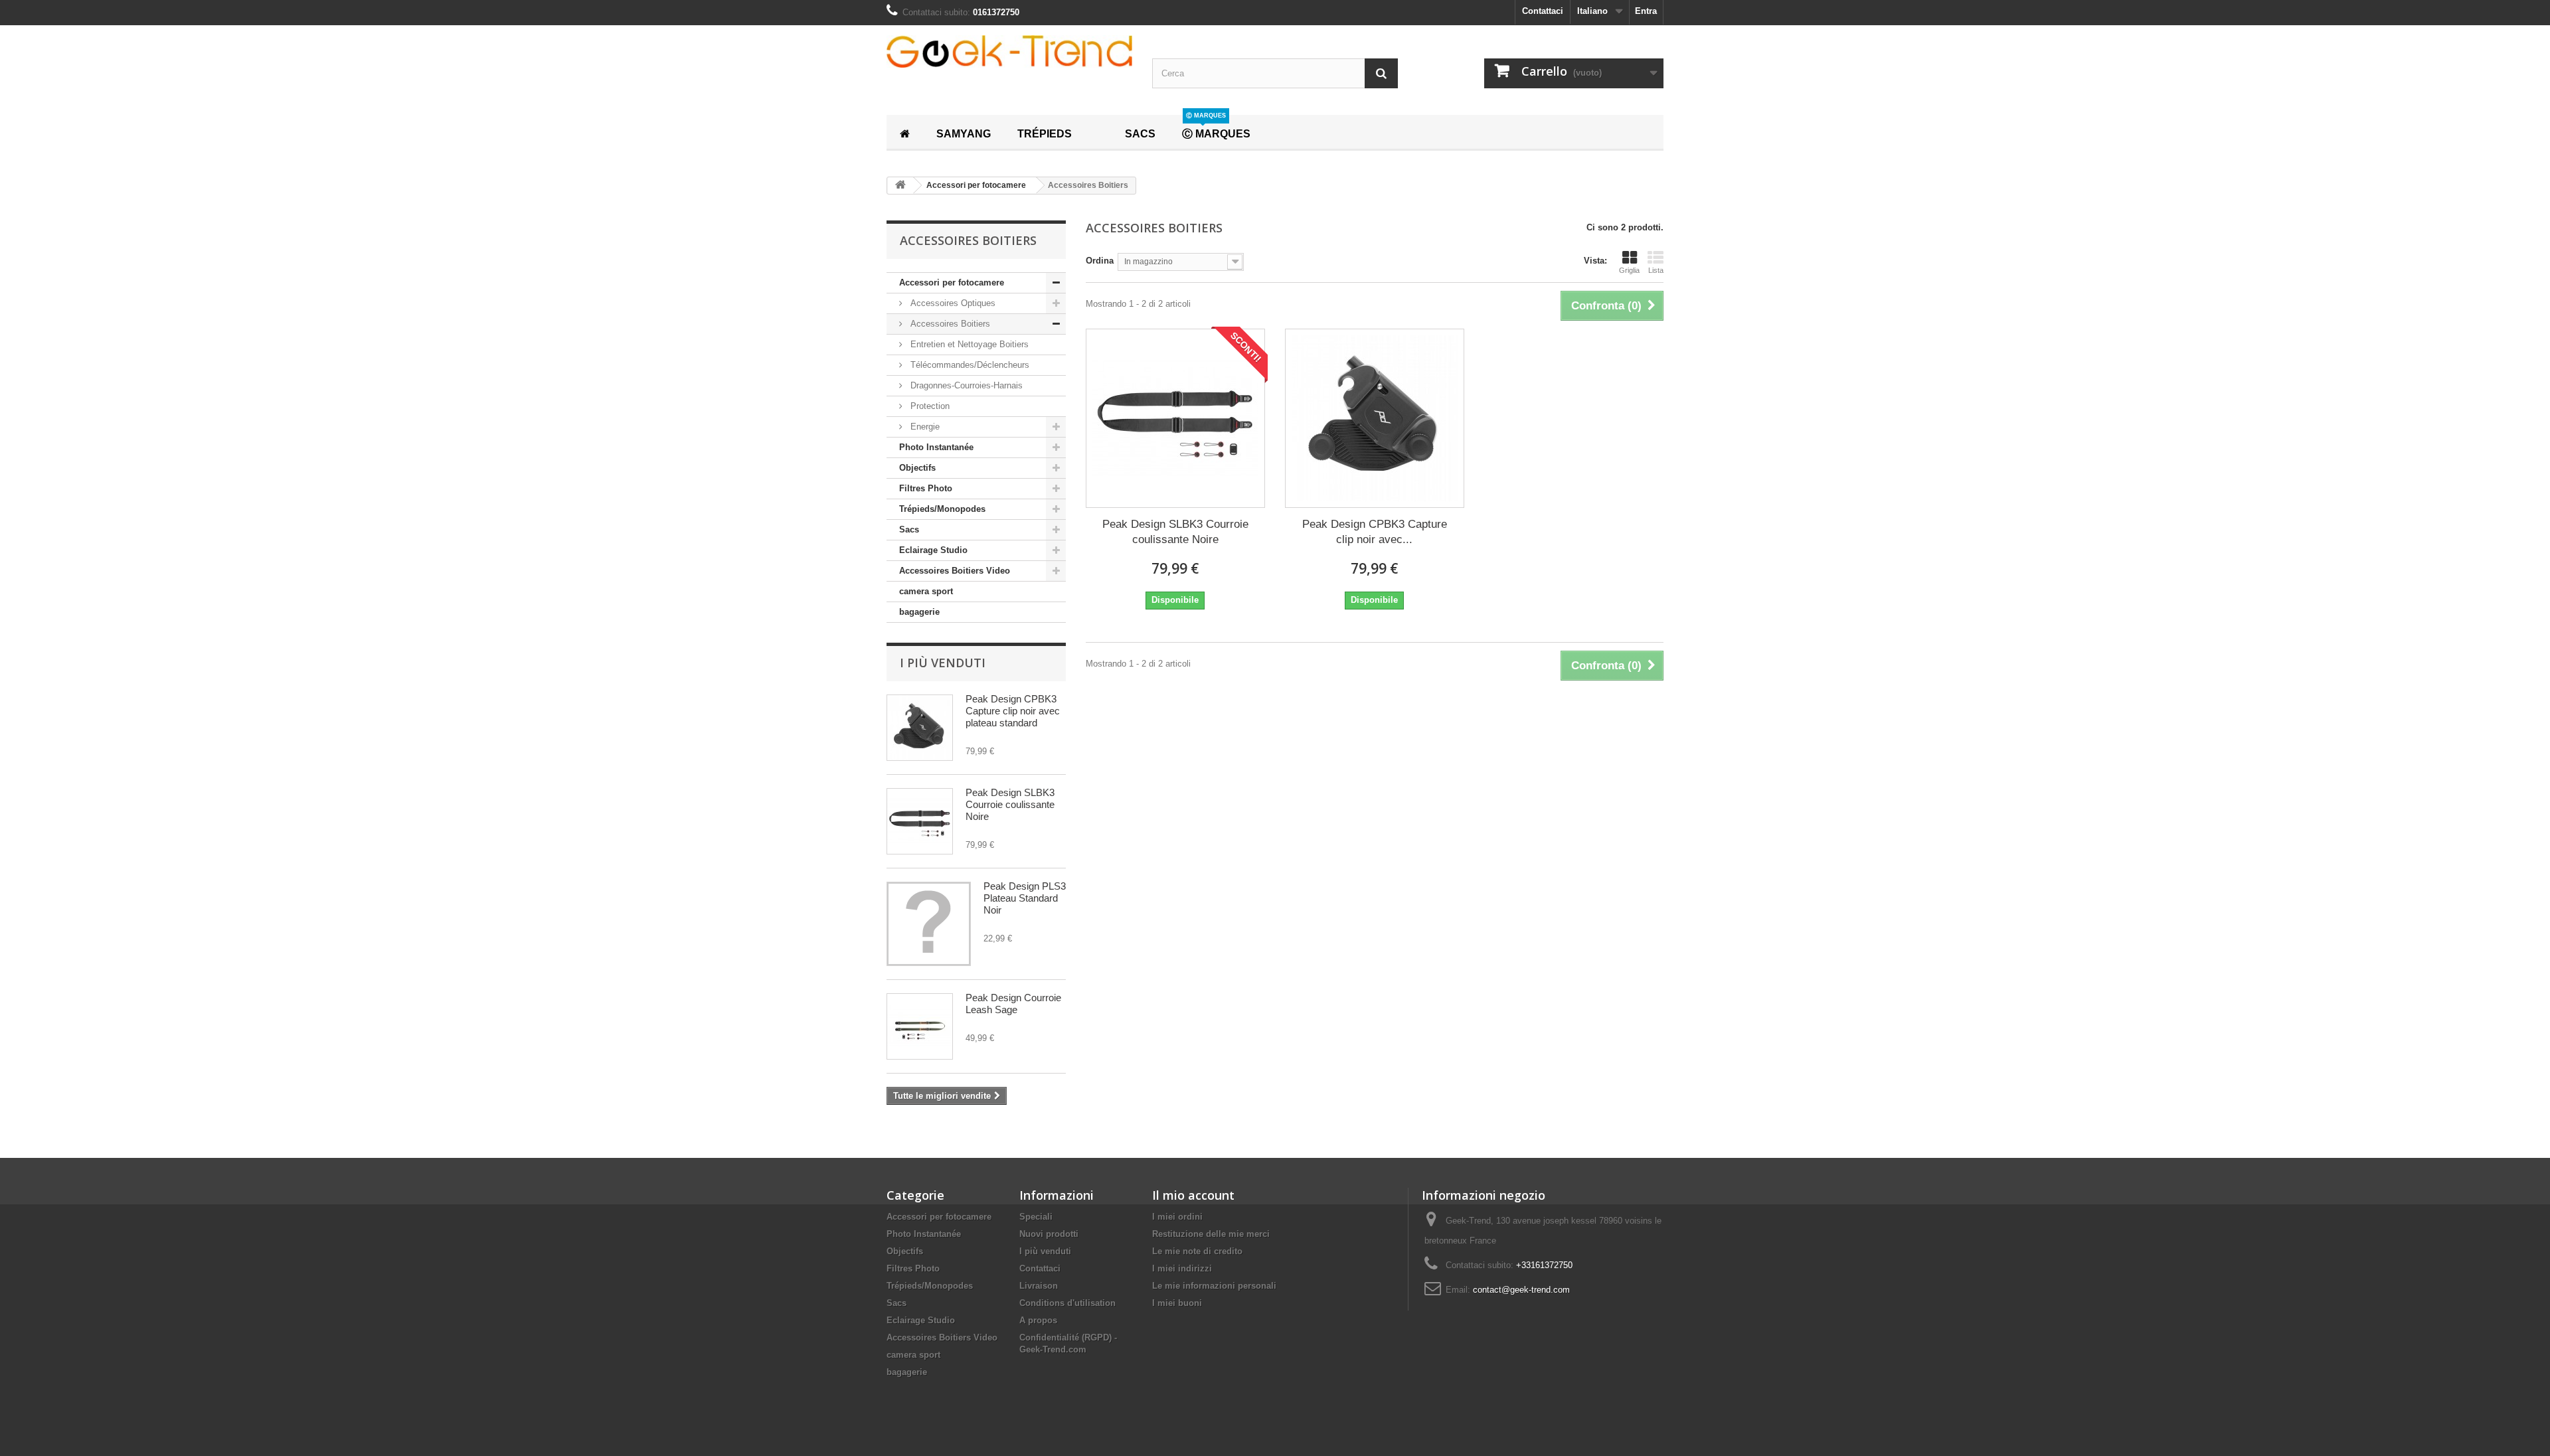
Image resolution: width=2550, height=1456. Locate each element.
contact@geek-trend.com (1521, 1290)
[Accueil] (905, 132)
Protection (929, 406)
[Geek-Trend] (1009, 51)
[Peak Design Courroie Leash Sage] (920, 1026)
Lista (1656, 270)
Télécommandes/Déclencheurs (969, 365)
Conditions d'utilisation (1067, 1303)
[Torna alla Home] (900, 186)
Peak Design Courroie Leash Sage (1013, 1004)
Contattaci (1543, 11)
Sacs (909, 529)
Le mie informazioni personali (1214, 1286)
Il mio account (1193, 1195)
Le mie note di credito (1197, 1251)
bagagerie (919, 612)
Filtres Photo (926, 488)
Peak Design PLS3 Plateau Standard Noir (1025, 898)
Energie (924, 427)
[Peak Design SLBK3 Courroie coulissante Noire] (920, 821)
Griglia (1629, 270)
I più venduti (943, 663)
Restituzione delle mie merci (1211, 1234)
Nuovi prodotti (1049, 1234)
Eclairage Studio (933, 550)
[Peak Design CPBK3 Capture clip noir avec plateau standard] (920, 728)
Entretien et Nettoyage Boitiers (968, 344)
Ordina (1100, 261)
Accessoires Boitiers (949, 324)
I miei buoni (1177, 1303)
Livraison (1039, 1286)
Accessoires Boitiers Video (955, 571)
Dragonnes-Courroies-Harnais (965, 385)
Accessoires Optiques (952, 303)
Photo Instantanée (936, 447)
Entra (1646, 11)
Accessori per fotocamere (952, 283)
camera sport (926, 591)
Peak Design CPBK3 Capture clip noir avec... (1375, 532)
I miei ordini (1177, 1217)
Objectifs (917, 468)
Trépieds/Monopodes (942, 509)
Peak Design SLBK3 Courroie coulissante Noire (1010, 804)
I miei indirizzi (1182, 1268)
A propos (1038, 1320)
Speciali (1036, 1217)
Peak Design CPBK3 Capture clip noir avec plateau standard (1013, 711)
